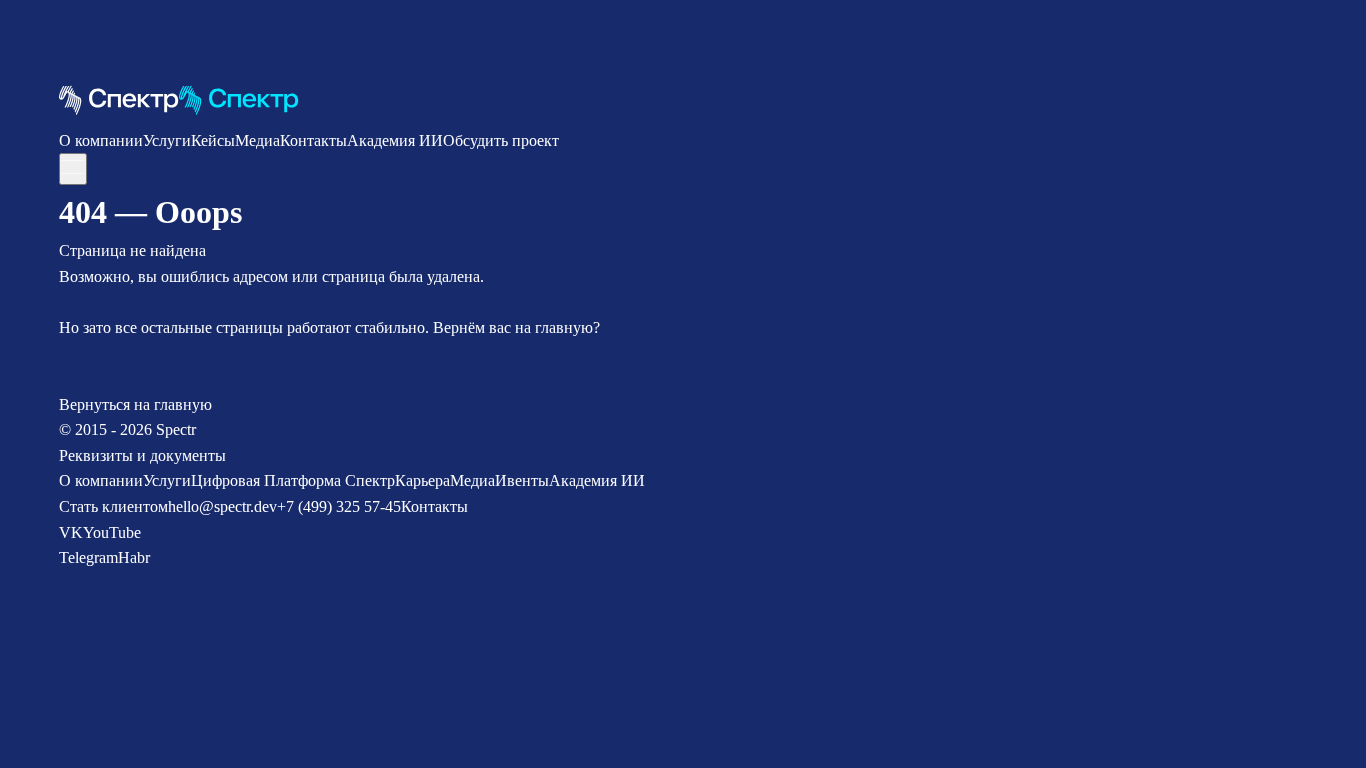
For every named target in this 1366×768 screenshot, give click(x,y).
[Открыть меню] (73, 169)
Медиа (257, 140)
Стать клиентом (113, 506)
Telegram (88, 557)
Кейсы (213, 140)
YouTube (112, 532)
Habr (134, 557)
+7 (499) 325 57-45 (339, 506)
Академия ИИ (395, 140)
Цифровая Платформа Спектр (293, 480)
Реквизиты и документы (142, 455)
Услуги (167, 140)
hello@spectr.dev (222, 506)
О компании (101, 140)
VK (71, 532)
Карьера (422, 480)
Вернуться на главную (135, 404)
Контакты (313, 140)
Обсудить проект (501, 140)
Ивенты (522, 480)
